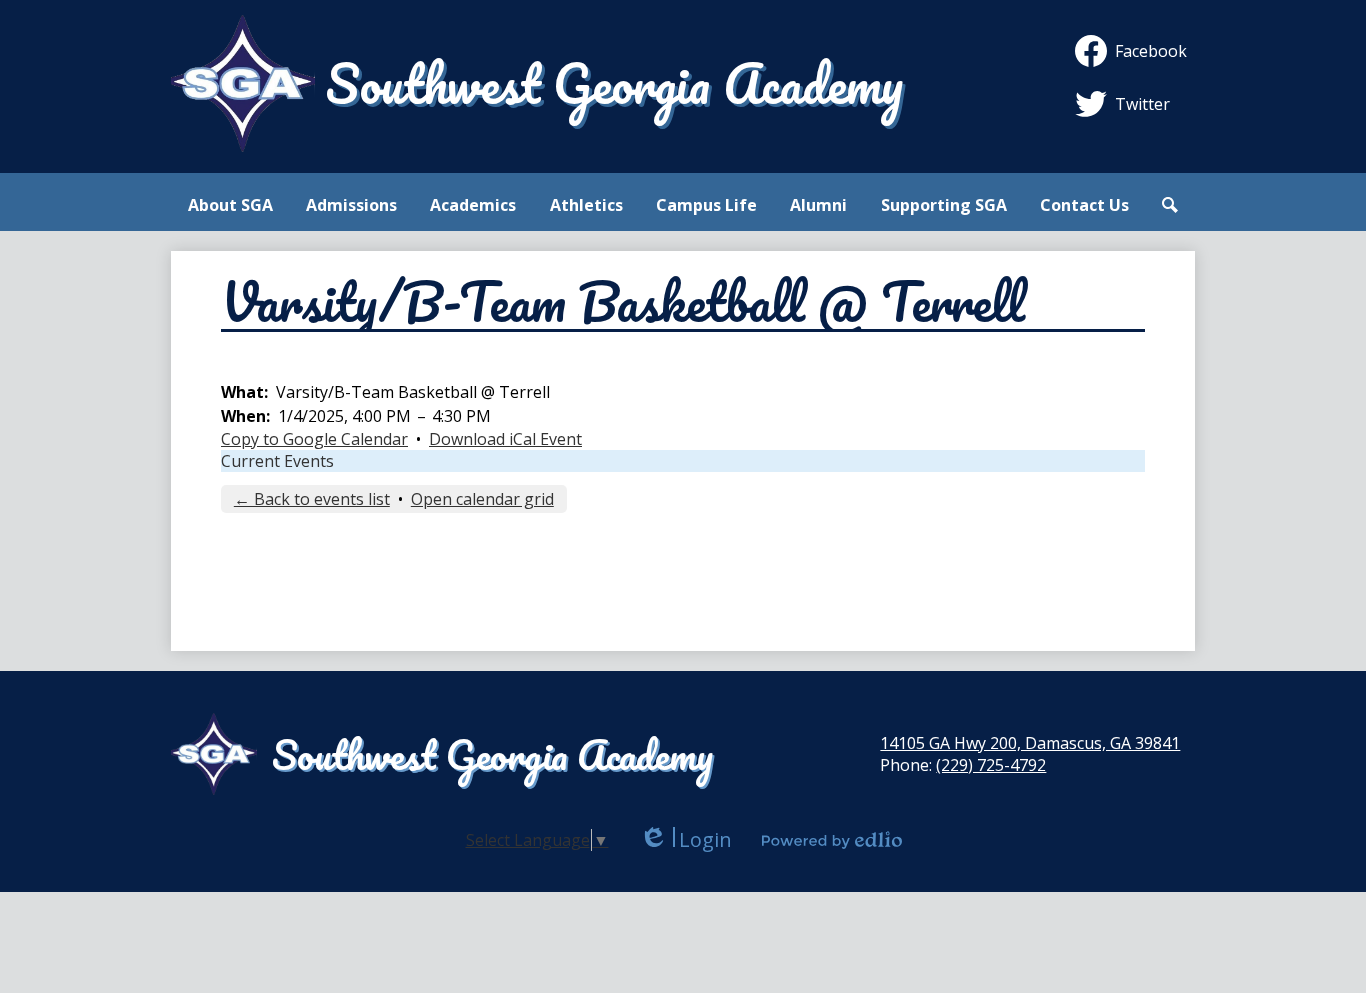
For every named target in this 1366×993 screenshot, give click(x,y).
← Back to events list (312, 499)
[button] (230, 205)
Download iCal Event (505, 439)
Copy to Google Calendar (314, 439)
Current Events (277, 461)
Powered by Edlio (832, 840)
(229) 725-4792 (991, 765)
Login (685, 839)
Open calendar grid (482, 499)
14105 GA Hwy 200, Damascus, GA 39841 (1030, 743)
